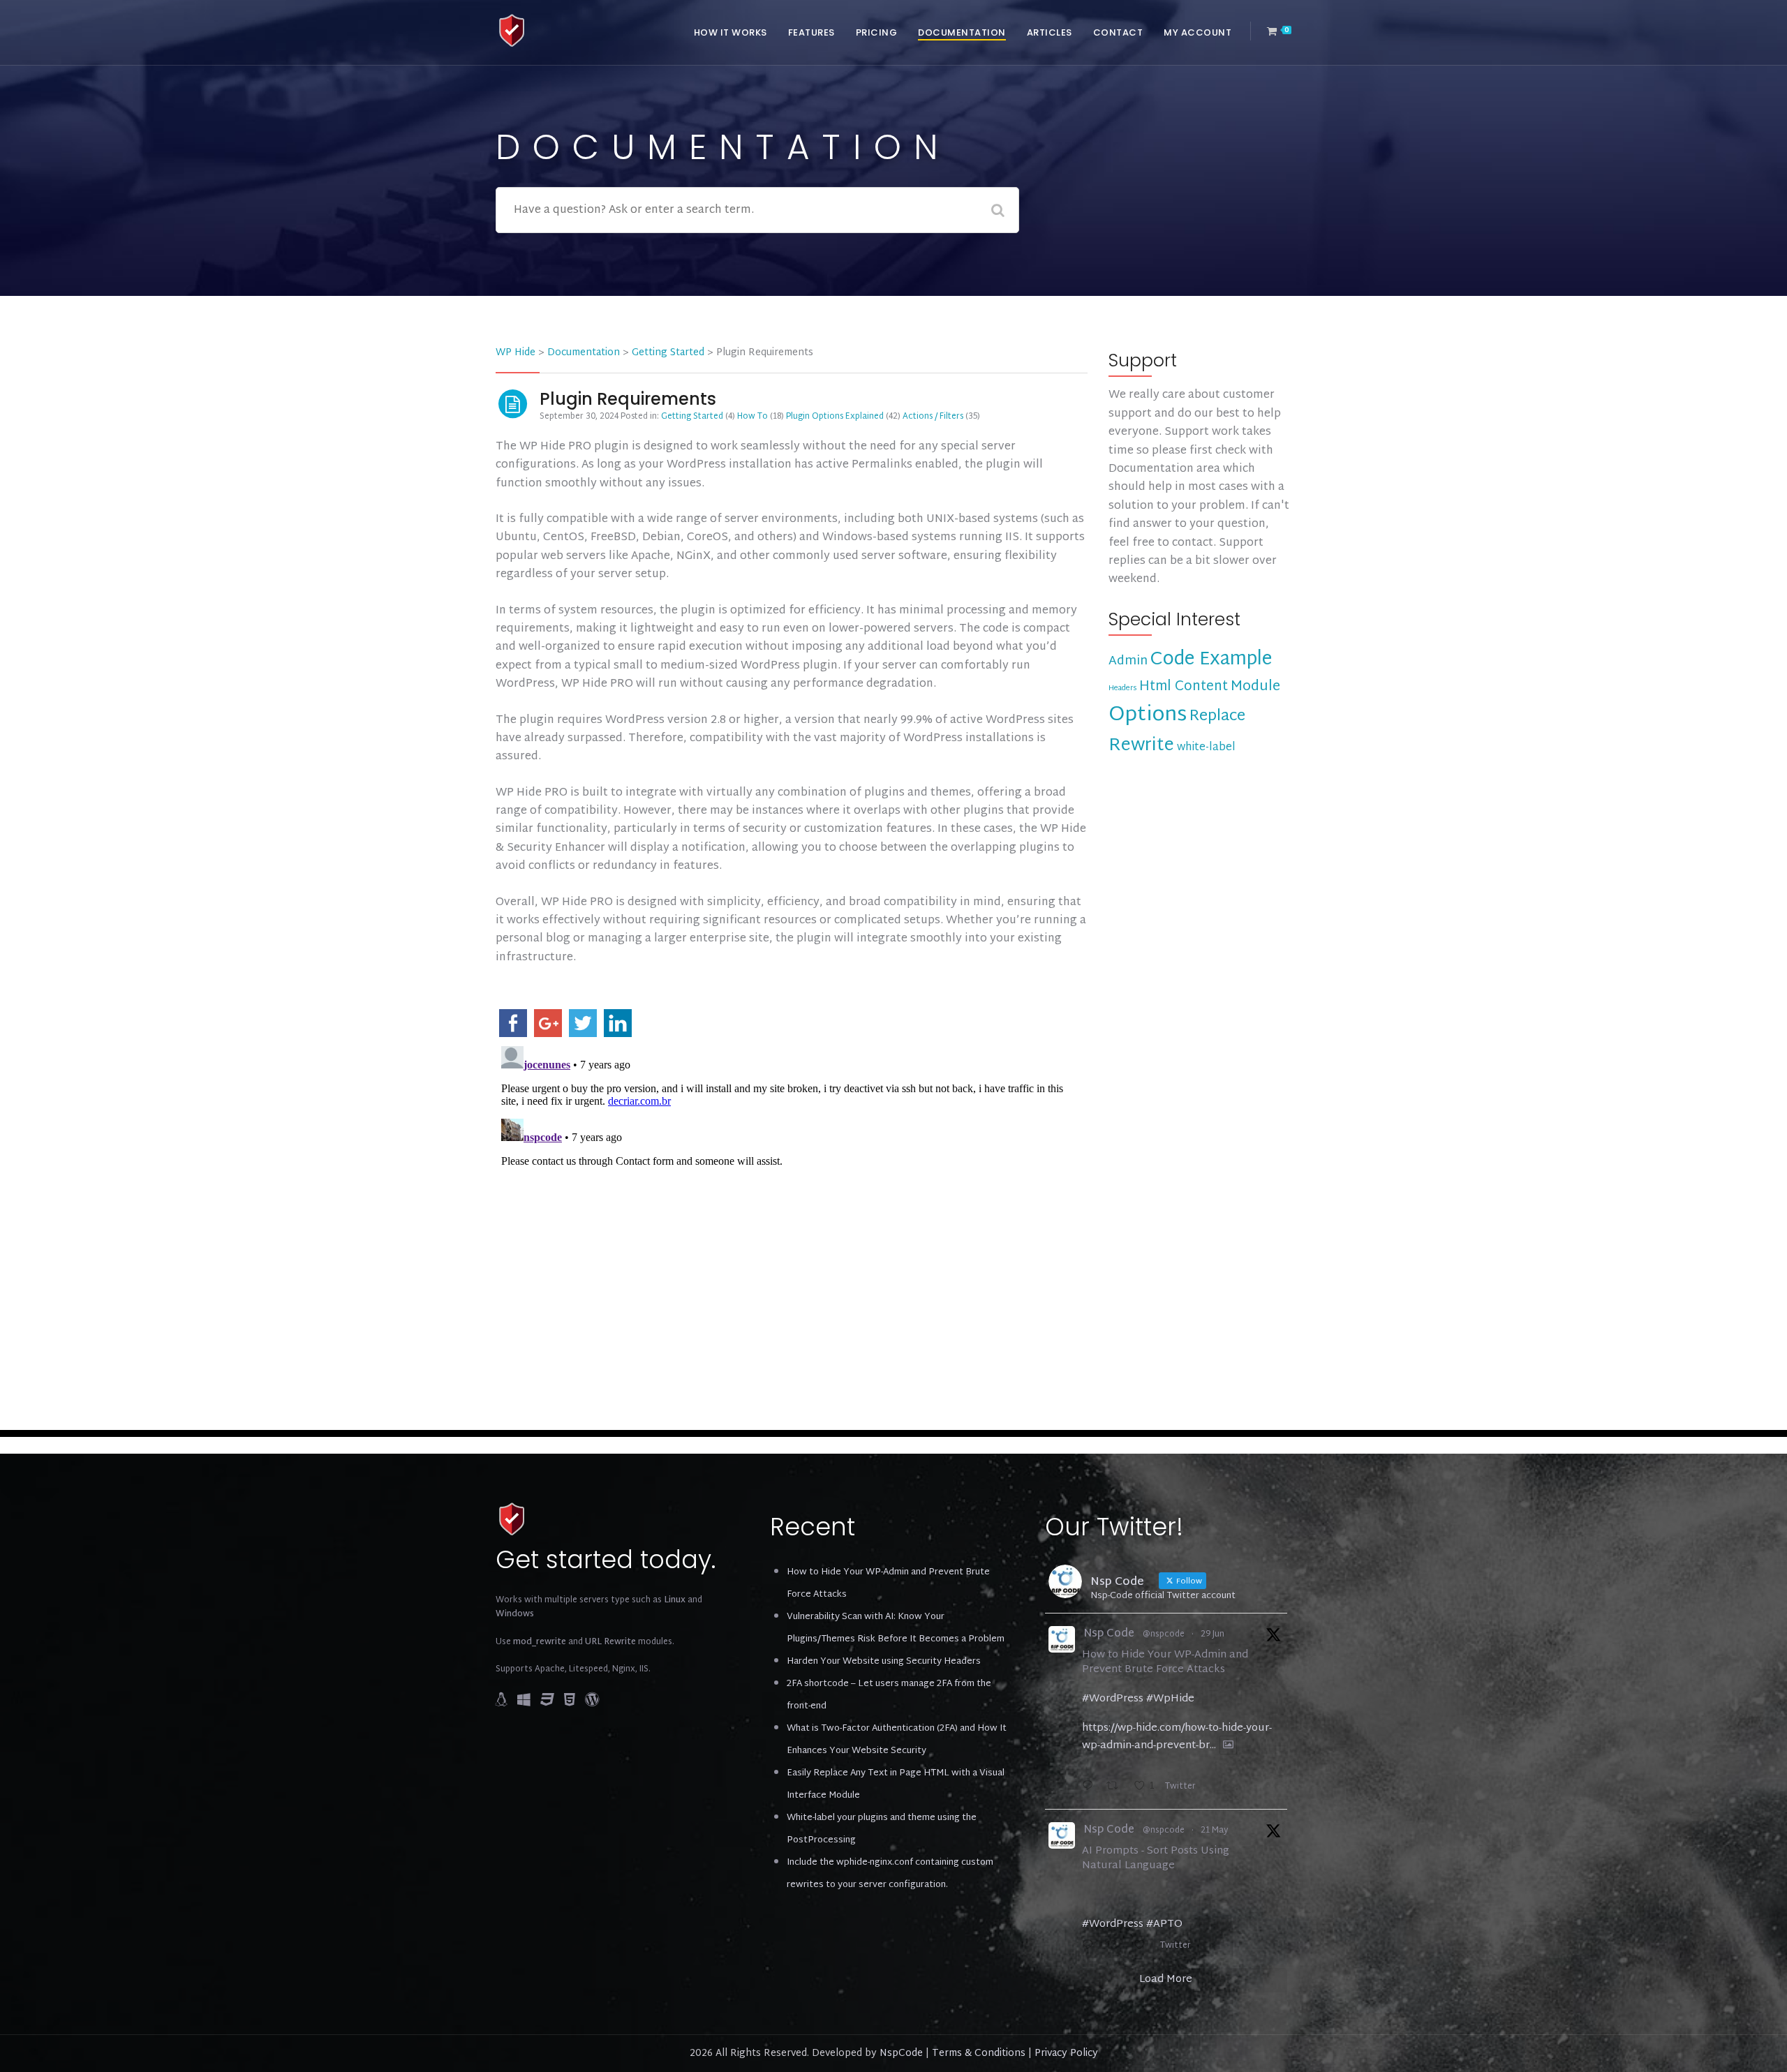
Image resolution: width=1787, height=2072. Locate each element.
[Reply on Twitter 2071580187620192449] (1091, 1788)
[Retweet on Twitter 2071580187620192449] (1117, 1788)
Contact (1118, 32)
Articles (1050, 32)
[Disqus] (792, 1215)
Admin (1128, 661)
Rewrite (1141, 746)
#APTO (1164, 1924)
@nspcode (1164, 1634)
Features (811, 32)
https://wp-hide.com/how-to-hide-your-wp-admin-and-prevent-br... (1177, 1737)
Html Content (1184, 687)
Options (1148, 715)
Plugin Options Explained (835, 417)
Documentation (962, 32)
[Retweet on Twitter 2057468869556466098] (1117, 1947)
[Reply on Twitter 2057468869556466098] (1091, 1947)
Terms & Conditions (979, 2054)
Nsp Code (1109, 1635)
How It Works (731, 32)
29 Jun (1213, 1634)
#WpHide (1170, 1699)
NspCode (901, 2054)
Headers (1122, 688)
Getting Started (692, 417)
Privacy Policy (1066, 2054)
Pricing (877, 32)
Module (1255, 687)
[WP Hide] (512, 31)
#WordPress (1113, 1699)
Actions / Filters (933, 417)
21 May (1215, 1831)
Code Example (1211, 660)
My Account (1197, 32)
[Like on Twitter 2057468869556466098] (1144, 1947)
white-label (1206, 748)
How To (752, 417)
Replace (1217, 717)
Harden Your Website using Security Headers (884, 1662)
